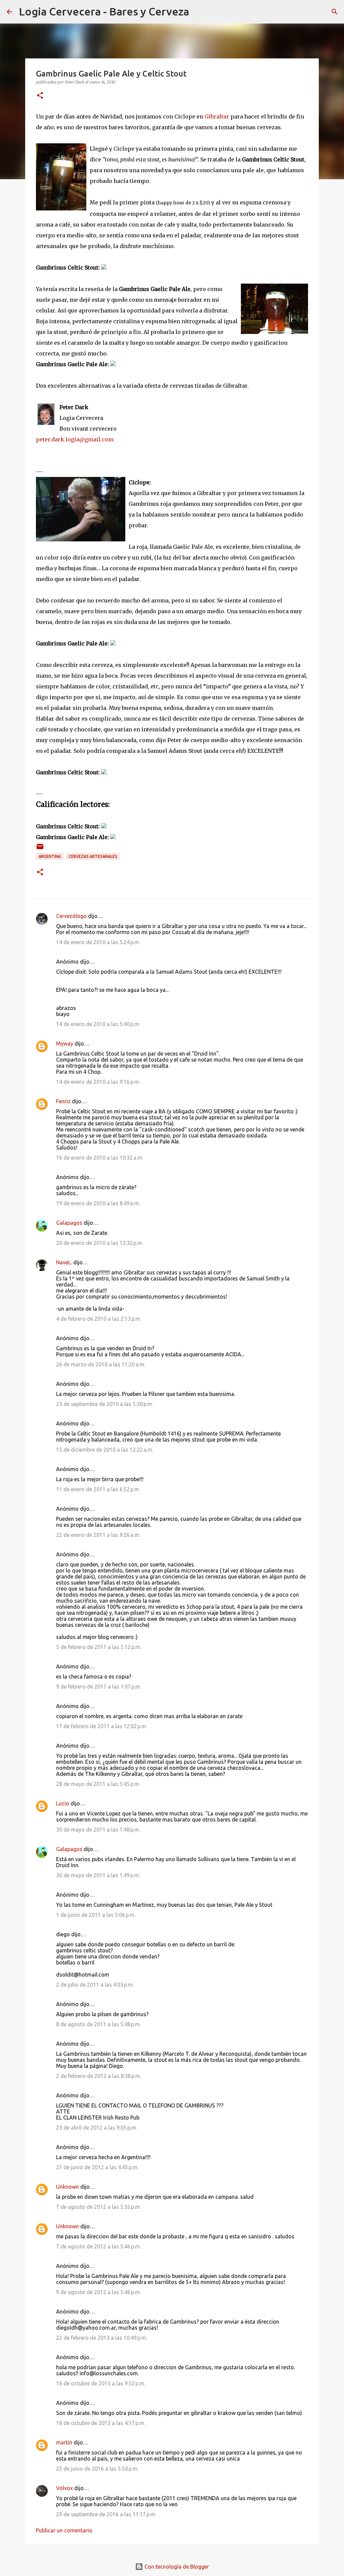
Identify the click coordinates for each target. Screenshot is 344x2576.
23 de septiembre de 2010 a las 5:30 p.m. (105, 1404)
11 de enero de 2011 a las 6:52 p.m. (98, 1489)
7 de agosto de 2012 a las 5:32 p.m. (98, 2207)
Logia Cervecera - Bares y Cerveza (104, 11)
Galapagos (69, 1223)
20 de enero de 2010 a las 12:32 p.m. (100, 1243)
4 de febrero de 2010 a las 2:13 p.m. (99, 1319)
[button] (40, 96)
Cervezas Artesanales (93, 856)
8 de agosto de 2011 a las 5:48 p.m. (98, 2024)
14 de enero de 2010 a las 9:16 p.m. (98, 1082)
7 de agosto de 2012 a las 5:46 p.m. (98, 2246)
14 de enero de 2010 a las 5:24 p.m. (98, 942)
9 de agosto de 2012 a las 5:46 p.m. (98, 2292)
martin (64, 2442)
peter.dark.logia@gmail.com (75, 439)
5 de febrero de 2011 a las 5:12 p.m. (99, 1647)
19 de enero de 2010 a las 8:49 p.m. (98, 1203)
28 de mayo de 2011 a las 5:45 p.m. (98, 1784)
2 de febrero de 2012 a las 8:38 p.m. (99, 2076)
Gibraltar (217, 116)
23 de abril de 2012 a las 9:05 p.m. (97, 2128)
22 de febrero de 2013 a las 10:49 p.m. (102, 2338)
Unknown (68, 2187)
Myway (65, 1043)
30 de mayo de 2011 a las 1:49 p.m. (98, 1875)
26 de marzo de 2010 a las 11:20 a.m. (101, 1364)
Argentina (50, 856)
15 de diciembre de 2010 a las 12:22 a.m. (105, 1450)
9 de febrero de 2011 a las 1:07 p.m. (99, 1687)
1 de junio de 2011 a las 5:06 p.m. (96, 1915)
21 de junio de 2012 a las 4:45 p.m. (97, 2167)
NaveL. (64, 1262)
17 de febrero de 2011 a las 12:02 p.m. (102, 1726)
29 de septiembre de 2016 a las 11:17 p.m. (106, 2514)
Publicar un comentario (64, 2530)
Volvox (64, 2488)
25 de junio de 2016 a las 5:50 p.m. (97, 2469)
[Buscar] (199, 12)
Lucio (63, 1803)
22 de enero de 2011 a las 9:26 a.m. (98, 1535)
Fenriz (63, 1101)
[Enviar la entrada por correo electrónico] (40, 849)
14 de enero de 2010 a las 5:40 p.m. (98, 1024)
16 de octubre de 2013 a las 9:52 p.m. (101, 2383)
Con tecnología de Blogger (176, 2567)
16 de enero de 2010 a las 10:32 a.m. (100, 1158)
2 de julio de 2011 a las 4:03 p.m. (95, 1985)
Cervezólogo (71, 916)
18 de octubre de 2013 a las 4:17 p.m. (101, 2423)
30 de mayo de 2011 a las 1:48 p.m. (98, 1830)
